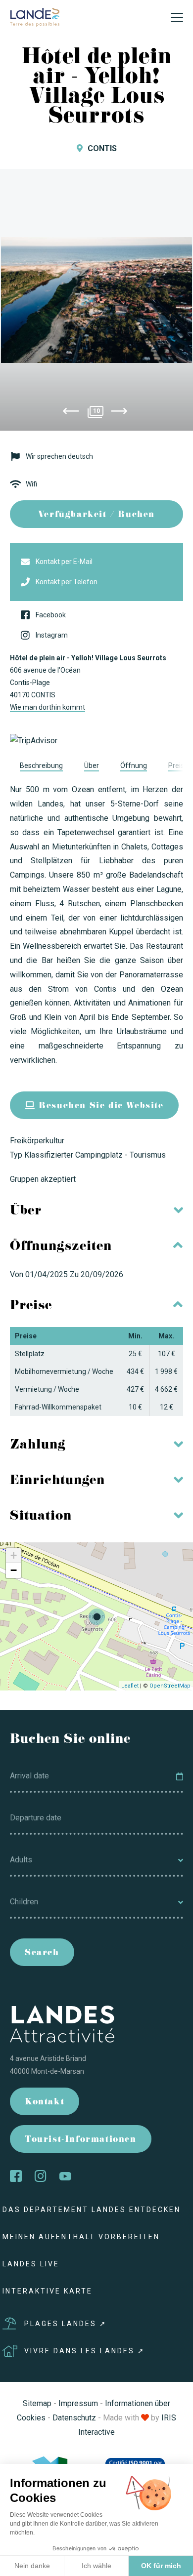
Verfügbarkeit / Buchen (96, 515)
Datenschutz (74, 2418)
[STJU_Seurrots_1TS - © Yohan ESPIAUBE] (96, 300)
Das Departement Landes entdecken (92, 2210)
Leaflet (130, 1686)
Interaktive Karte (48, 2291)
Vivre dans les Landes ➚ (85, 2351)
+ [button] (14, 1555)
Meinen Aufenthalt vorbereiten (81, 2237)
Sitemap (37, 2403)
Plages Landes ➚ (66, 2324)
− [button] (14, 1570)
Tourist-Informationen (81, 2140)
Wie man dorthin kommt (48, 707)
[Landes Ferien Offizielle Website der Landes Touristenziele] (35, 17)
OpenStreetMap (170, 1686)
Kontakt (45, 2103)
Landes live (31, 2264)
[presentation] (71, 413)
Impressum (78, 2403)
